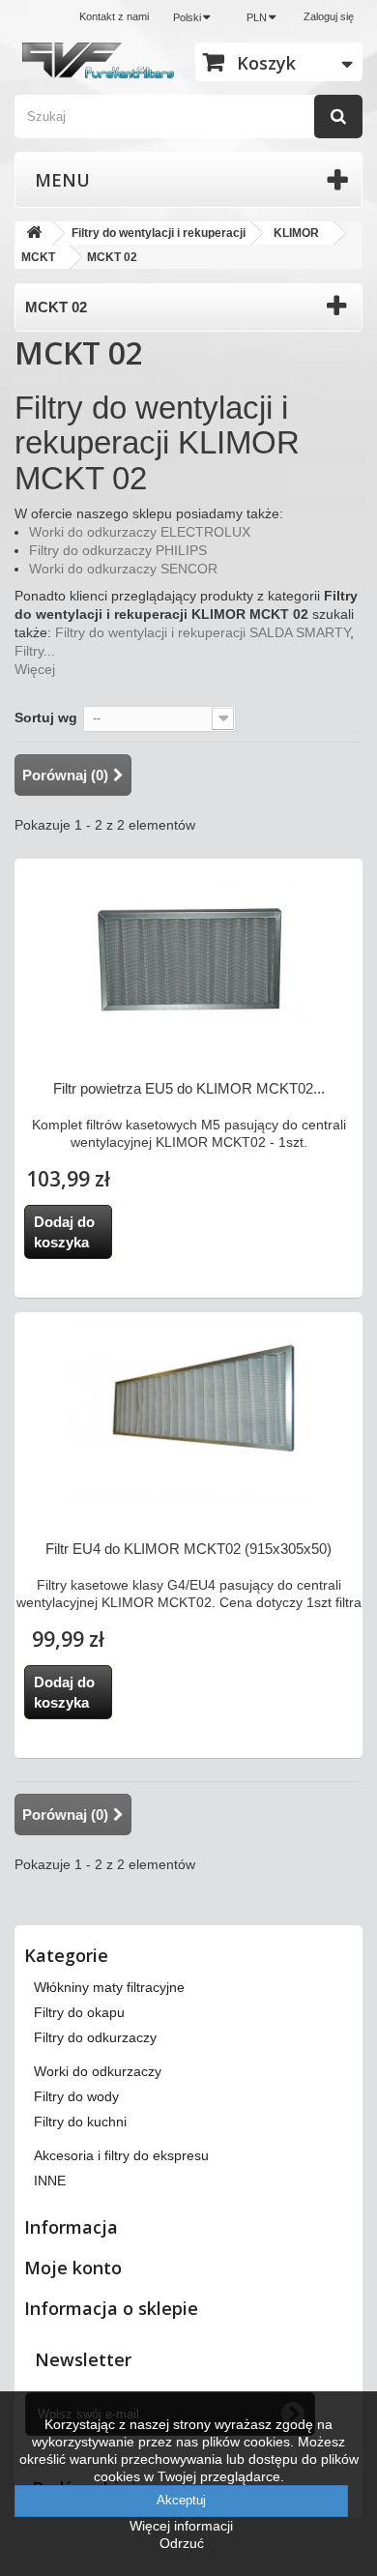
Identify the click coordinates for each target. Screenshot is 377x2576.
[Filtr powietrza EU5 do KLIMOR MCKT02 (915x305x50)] (188, 958)
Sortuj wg (46, 717)
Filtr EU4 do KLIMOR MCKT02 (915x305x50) (188, 1549)
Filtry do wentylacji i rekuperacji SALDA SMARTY (203, 632)
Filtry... (35, 651)
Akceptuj (181, 2500)
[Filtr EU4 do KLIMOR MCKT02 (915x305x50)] (188, 1416)
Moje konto (73, 2268)
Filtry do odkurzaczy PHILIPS (118, 550)
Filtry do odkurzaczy (95, 2037)
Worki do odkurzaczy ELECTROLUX (140, 532)
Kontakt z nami (114, 16)
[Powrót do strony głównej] (34, 234)
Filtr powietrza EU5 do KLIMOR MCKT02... (189, 1088)
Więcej (35, 669)
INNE (50, 2181)
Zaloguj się (329, 16)
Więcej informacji (181, 2526)
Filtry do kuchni (80, 2122)
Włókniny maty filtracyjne (109, 1987)
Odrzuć (182, 2543)
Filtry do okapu (79, 2012)
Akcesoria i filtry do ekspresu (121, 2155)
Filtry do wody (76, 2096)
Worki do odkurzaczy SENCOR (123, 569)
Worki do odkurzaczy (98, 2071)
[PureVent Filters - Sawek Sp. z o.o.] (98, 60)
